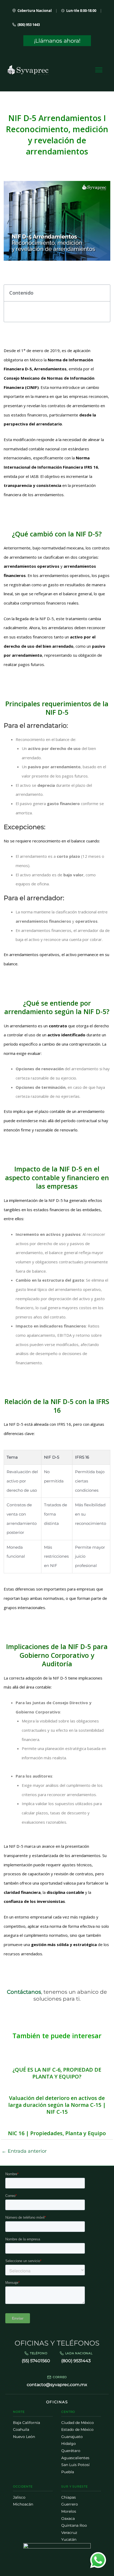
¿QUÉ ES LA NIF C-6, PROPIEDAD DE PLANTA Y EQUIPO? (57, 2073)
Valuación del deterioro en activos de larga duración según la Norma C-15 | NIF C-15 (57, 2105)
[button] (103, 293)
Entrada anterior (24, 2151)
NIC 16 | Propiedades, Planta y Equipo (57, 2133)
